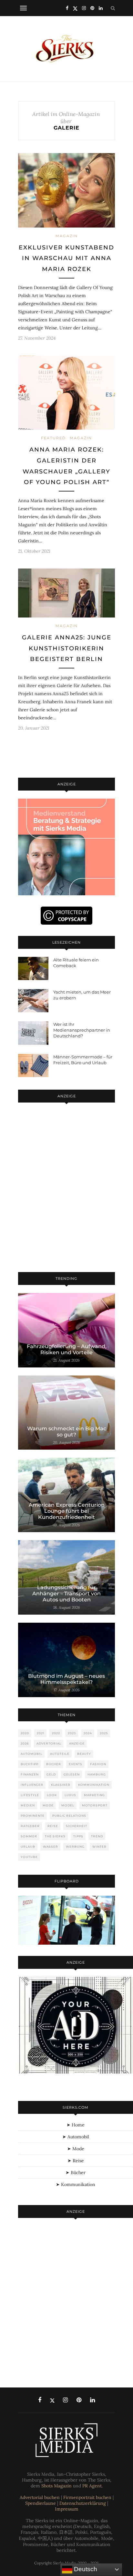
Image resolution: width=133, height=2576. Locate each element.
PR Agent (92, 2486)
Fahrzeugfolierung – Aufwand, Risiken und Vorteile (67, 1349)
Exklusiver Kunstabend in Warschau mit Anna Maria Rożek (66, 258)
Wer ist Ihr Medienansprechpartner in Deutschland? (82, 1030)
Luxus (70, 1795)
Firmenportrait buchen (87, 2497)
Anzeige (77, 1743)
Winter (99, 1847)
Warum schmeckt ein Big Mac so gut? (67, 1432)
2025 (104, 1733)
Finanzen (30, 1774)
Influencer (32, 1785)
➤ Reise (76, 2161)
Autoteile (60, 1754)
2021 (41, 1733)
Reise (53, 1826)
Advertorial (49, 1743)
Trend (97, 1836)
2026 (25, 1743)
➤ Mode (76, 2149)
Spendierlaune (41, 2503)
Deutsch (85, 2569)
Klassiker (61, 1785)
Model (68, 1805)
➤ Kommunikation (76, 2184)
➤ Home (76, 2125)
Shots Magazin (56, 2486)
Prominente (33, 1816)
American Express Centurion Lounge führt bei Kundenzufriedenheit (67, 1511)
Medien (28, 1805)
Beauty (84, 1754)
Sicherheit (77, 1826)
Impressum (67, 2509)
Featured (53, 438)
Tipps (78, 1836)
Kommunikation (94, 1785)
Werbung (75, 1847)
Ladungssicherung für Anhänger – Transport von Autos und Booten (66, 1594)
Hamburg (97, 1774)
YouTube (29, 1857)
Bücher (54, 1764)
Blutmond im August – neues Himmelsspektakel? (66, 1679)
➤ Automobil (76, 2137)
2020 (25, 1733)
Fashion (98, 1764)
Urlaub (28, 1847)
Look (52, 1795)
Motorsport (95, 1805)
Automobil (31, 1754)
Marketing (94, 1795)
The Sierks (55, 1836)
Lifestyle (30, 1795)
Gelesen (72, 1774)
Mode (48, 1805)
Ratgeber (30, 1826)
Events (76, 1764)
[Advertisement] (66, 1189)
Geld (51, 1774)
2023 (72, 1733)
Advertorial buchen (40, 2497)
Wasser (51, 1847)
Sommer (29, 1836)
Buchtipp (30, 1764)
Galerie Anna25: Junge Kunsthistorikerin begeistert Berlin (67, 648)
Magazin (67, 236)
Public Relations (69, 1816)
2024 (88, 1733)
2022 (56, 1733)
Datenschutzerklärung (83, 2503)
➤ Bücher (76, 2173)
